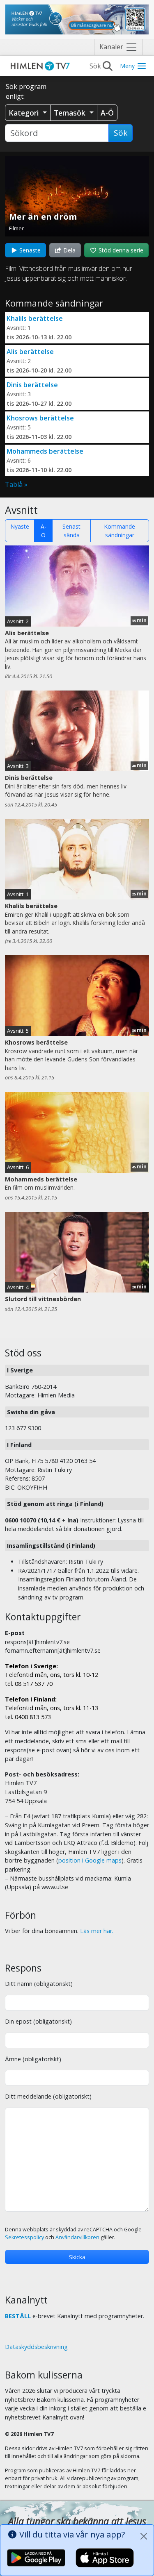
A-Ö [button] (107, 113)
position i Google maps (90, 1860)
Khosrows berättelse (40, 418)
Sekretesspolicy (24, 2237)
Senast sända (71, 531)
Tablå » (16, 484)
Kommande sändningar (120, 531)
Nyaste (20, 526)
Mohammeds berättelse (45, 451)
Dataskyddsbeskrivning (36, 2347)
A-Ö (44, 531)
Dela (69, 250)
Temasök (71, 113)
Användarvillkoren (77, 2237)
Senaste (29, 250)
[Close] (144, 2536)
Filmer (16, 228)
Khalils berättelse (35, 318)
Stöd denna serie (120, 250)
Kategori (25, 113)
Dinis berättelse (32, 385)
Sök (121, 133)
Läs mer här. (97, 1931)
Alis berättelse (30, 352)
